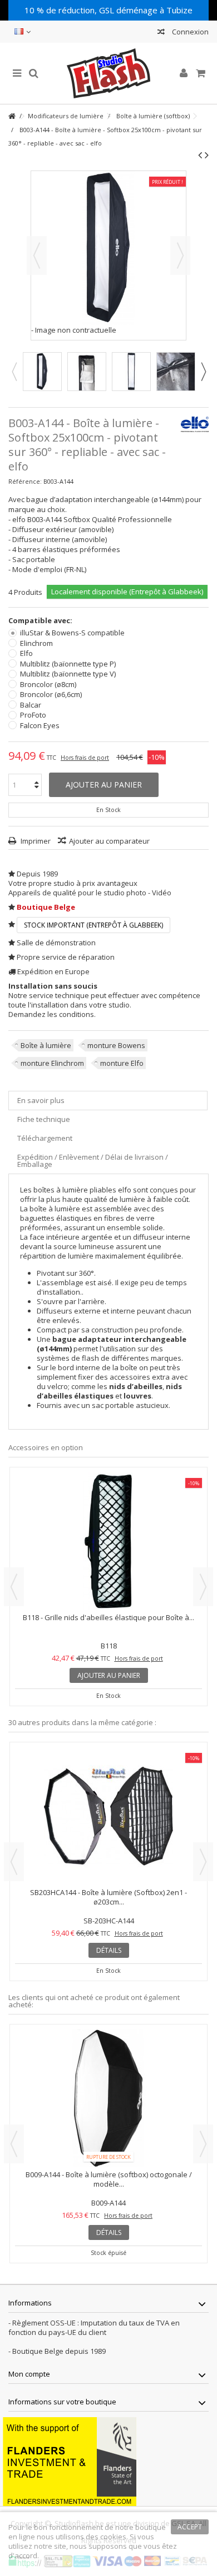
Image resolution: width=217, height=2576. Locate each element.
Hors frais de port (85, 758)
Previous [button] (14, 372)
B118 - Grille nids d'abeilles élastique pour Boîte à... (108, 1617)
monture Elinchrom (52, 1063)
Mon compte (29, 2374)
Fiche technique (44, 1119)
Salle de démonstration (56, 943)
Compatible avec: (41, 621)
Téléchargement (45, 1138)
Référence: (25, 481)
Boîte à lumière (46, 1045)
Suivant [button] (180, 255)
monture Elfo (122, 1063)
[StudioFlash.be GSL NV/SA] (108, 73)
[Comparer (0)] (161, 33)
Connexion (189, 32)
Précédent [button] (37, 255)
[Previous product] (200, 155)
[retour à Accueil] (12, 116)
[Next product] (207, 155)
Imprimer (35, 841)
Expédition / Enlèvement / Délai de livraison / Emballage (93, 1161)
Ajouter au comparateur (109, 841)
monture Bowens (116, 1045)
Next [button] (203, 372)
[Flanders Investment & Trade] (70, 2461)
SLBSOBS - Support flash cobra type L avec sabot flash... (108, 2179)
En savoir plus (41, 1100)
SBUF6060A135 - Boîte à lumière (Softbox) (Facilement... (108, 1892)
